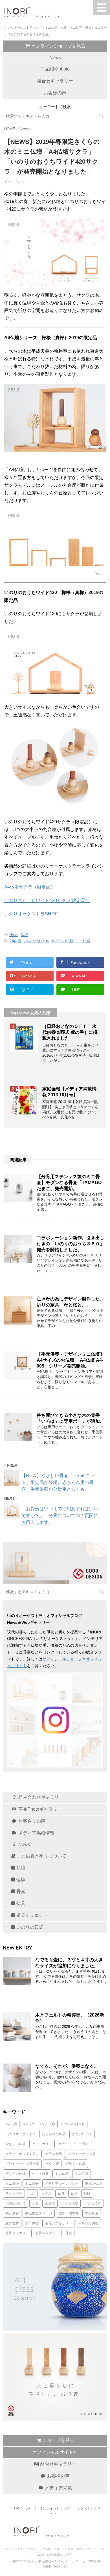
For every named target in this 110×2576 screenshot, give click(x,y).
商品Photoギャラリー (39, 1809)
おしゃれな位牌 (54, 2134)
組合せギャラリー (55, 81)
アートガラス (42, 2144)
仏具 (20, 1903)
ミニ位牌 (82, 2174)
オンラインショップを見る (58, 46)
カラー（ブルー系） (74, 2144)
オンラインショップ (55, 2508)
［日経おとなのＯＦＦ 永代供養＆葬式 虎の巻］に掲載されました (70, 1032)
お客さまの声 (31, 1821)
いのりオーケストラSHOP (31, 914)
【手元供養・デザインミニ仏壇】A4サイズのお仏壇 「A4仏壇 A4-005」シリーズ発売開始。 (71, 1360)
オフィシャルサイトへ (55, 2452)
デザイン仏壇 (75, 2164)
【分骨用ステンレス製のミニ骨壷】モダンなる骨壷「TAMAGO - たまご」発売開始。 (70, 1183)
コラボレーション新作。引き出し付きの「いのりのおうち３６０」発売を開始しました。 (71, 1244)
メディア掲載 (58, 2488)
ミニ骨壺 (32, 2183)
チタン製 (52, 2164)
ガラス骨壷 (54, 2154)
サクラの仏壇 (62, 941)
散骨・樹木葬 (69, 2213)
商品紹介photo (55, 69)
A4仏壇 (15, 941)
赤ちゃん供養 (88, 2223)
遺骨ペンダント (47, 2233)
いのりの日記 (29, 1927)
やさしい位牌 (16, 2144)
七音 (32, 2193)
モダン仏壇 (93, 2183)
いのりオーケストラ (21, 2134)
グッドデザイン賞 (82, 2154)
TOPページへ (22, 2508)
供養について (16, 2203)
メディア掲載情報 (36, 1833)
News (55, 58)
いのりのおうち (36, 941)
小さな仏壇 (70, 2203)
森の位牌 (12, 2223)
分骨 (35, 2203)
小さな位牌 (93, 2203)
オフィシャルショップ (62, 1659)
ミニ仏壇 (83, 941)
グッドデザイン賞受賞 (22, 2164)
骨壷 (69, 2233)
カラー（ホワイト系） (22, 2154)
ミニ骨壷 (12, 2183)
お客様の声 (55, 93)
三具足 (47, 2193)
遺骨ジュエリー (32, 1915)
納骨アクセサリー (58, 2223)
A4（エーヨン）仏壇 (39, 2124)
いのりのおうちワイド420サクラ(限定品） (47, 901)
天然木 (50, 2203)
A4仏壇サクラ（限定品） (30, 887)
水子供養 (32, 2223)
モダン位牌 (14, 2193)
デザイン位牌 (16, 2174)
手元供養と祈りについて (41, 1856)
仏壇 (24, 935)
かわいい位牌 (82, 2134)
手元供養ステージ (39, 2213)
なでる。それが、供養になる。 (67, 2066)
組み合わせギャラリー (40, 1797)
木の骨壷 (92, 2213)
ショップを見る (58, 2440)
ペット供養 (40, 2174)
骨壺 (20, 1892)
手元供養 (12, 2213)
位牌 (20, 1880)
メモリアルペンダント (62, 2183)
